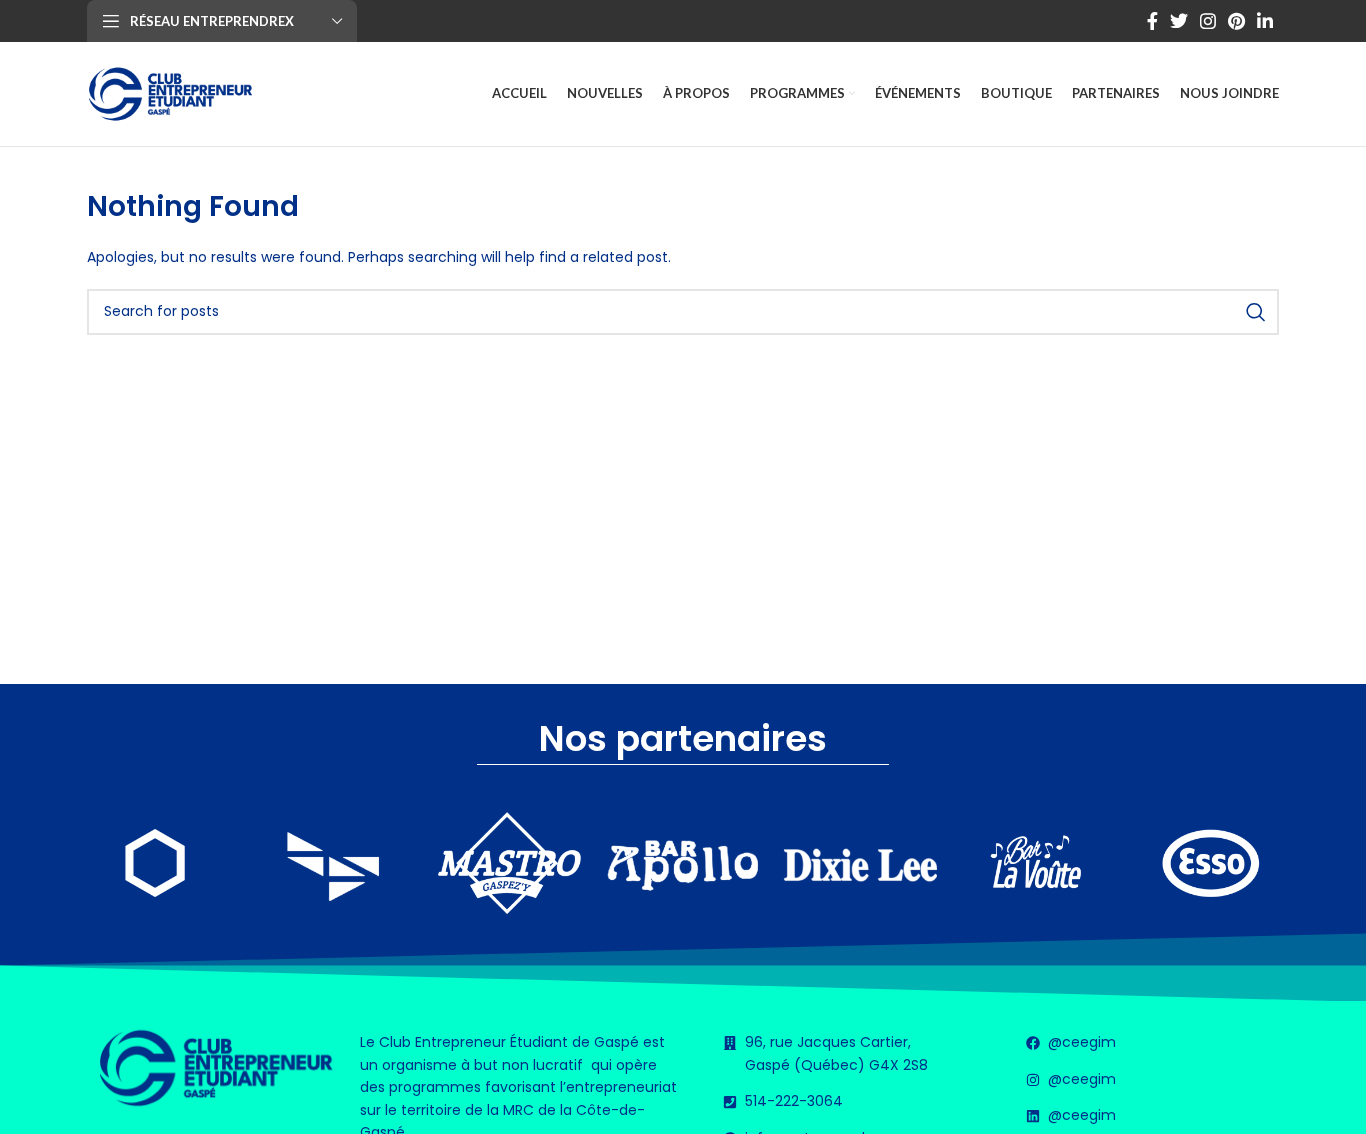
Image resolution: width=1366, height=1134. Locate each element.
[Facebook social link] (1152, 21)
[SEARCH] (1256, 312)
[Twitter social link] (1179, 21)
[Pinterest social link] (1236, 21)
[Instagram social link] (1208, 21)
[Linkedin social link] (1265, 21)
